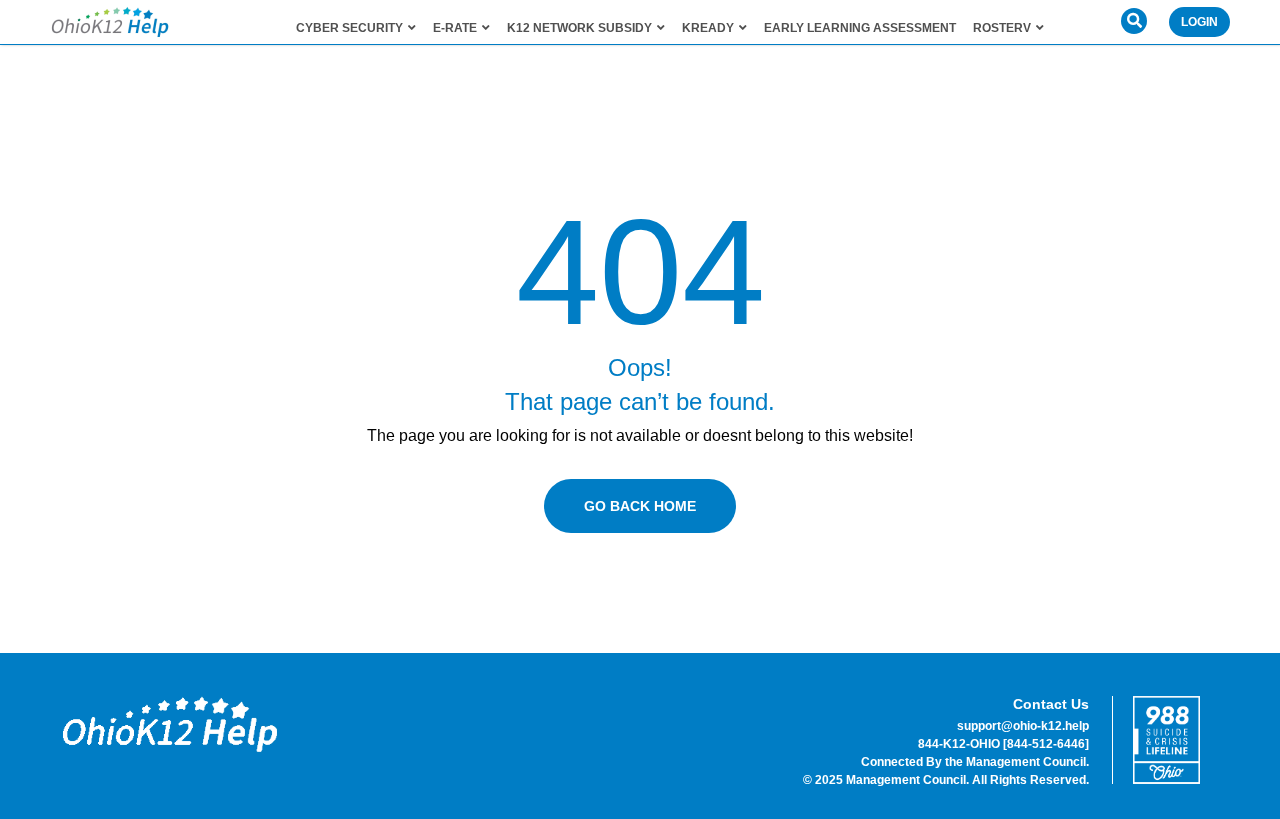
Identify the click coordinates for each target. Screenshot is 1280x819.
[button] (1134, 21)
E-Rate (455, 28)
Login (1199, 22)
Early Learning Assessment (860, 28)
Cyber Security (349, 28)
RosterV (1002, 28)
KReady (708, 28)
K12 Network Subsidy (579, 28)
